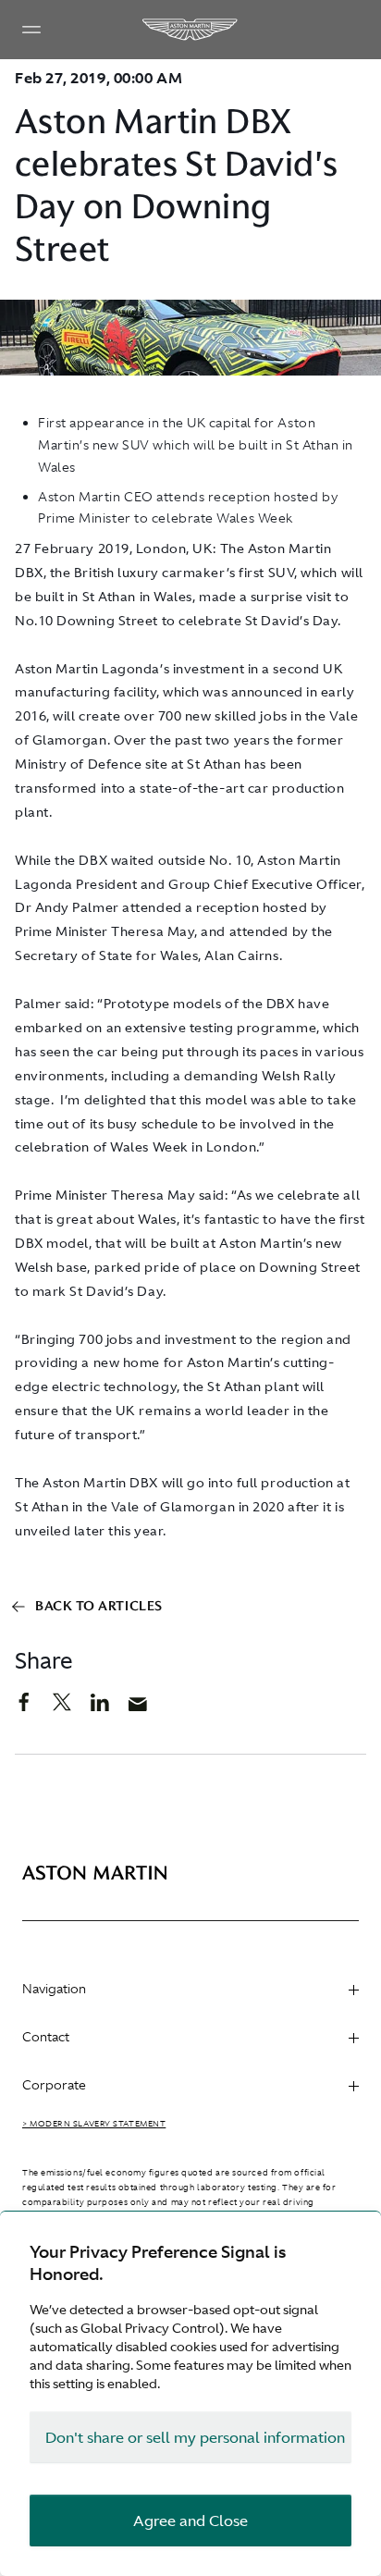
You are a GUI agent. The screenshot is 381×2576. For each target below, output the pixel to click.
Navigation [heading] (54, 1989)
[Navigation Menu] (31, 30)
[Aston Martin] (190, 30)
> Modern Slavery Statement (94, 2124)
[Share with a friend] (147, 1708)
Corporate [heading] (54, 2085)
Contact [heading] (46, 2037)
